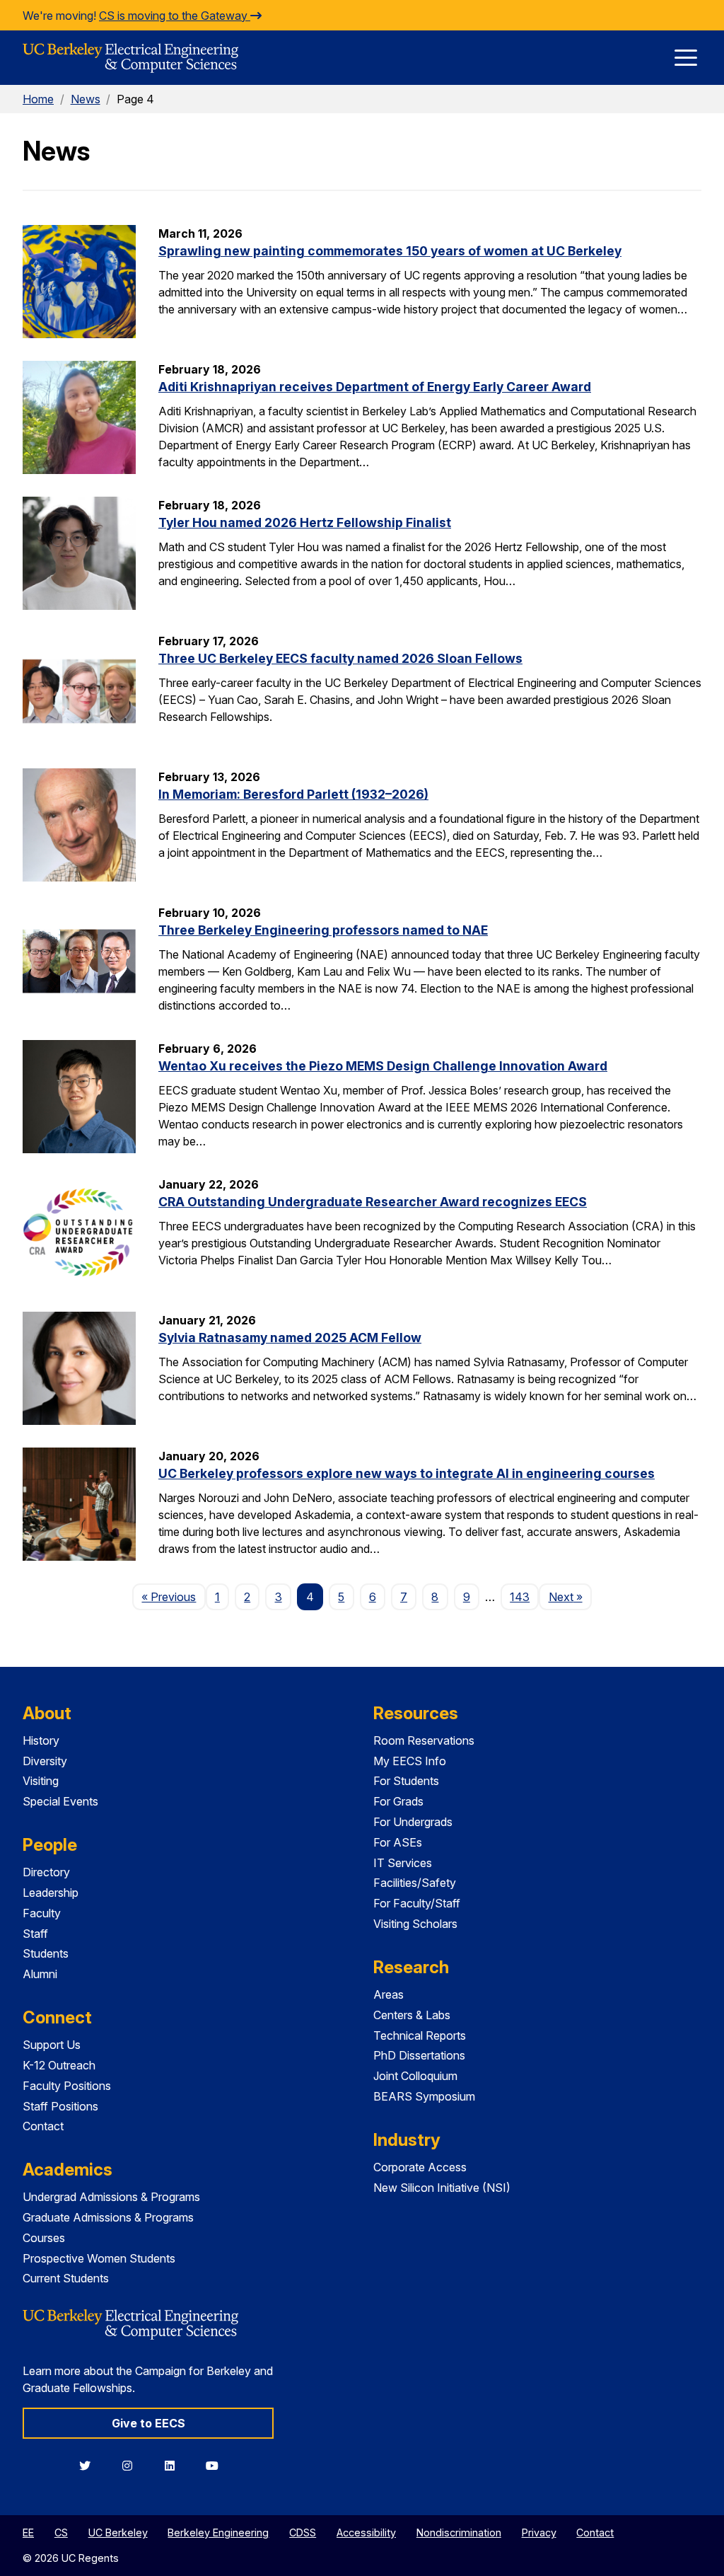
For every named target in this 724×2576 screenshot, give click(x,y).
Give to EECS (148, 2423)
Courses (44, 2238)
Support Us (52, 2045)
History (41, 1740)
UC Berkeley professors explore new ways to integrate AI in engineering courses (407, 1473)
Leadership (51, 1893)
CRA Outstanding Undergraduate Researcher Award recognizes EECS (373, 1202)
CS (61, 2532)
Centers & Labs (412, 2015)
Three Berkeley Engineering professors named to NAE (323, 930)
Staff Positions (60, 2106)
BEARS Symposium (424, 2096)
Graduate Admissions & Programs (108, 2217)
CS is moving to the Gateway (175, 16)
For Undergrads (413, 1822)
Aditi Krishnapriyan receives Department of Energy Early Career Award (375, 387)
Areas (389, 1994)
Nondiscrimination (459, 2532)
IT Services (403, 1863)
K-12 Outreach (59, 2065)
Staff (35, 1934)
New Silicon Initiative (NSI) (442, 2188)
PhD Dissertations (419, 2055)
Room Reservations (424, 1740)
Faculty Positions (67, 2086)
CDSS (303, 2532)
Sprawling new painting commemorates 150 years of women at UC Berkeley (390, 251)
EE (28, 2532)
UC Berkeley (118, 2532)
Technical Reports (420, 2035)
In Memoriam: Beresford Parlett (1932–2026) (293, 794)
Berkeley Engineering (218, 2532)
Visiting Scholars (415, 1924)
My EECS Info (410, 1761)
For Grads (398, 1801)
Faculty (42, 1913)
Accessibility (366, 2532)
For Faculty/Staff (417, 1903)
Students (46, 1953)
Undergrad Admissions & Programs (111, 2197)
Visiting (41, 1781)
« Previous (173, 1596)
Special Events (60, 1801)
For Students (406, 1781)
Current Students (66, 2278)
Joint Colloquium (415, 2076)
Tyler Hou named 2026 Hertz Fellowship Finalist (305, 522)
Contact (43, 2126)
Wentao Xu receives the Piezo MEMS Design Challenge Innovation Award (383, 1066)
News (86, 99)
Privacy (539, 2532)
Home (38, 99)
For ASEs (398, 1842)
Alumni (40, 1974)
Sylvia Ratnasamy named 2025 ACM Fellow (290, 1338)
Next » (570, 1596)
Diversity (45, 1761)
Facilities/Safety (415, 1883)
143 (520, 1597)
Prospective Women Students (99, 2258)
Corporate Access (420, 2167)
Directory (46, 1872)
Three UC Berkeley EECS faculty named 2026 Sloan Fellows (340, 658)
